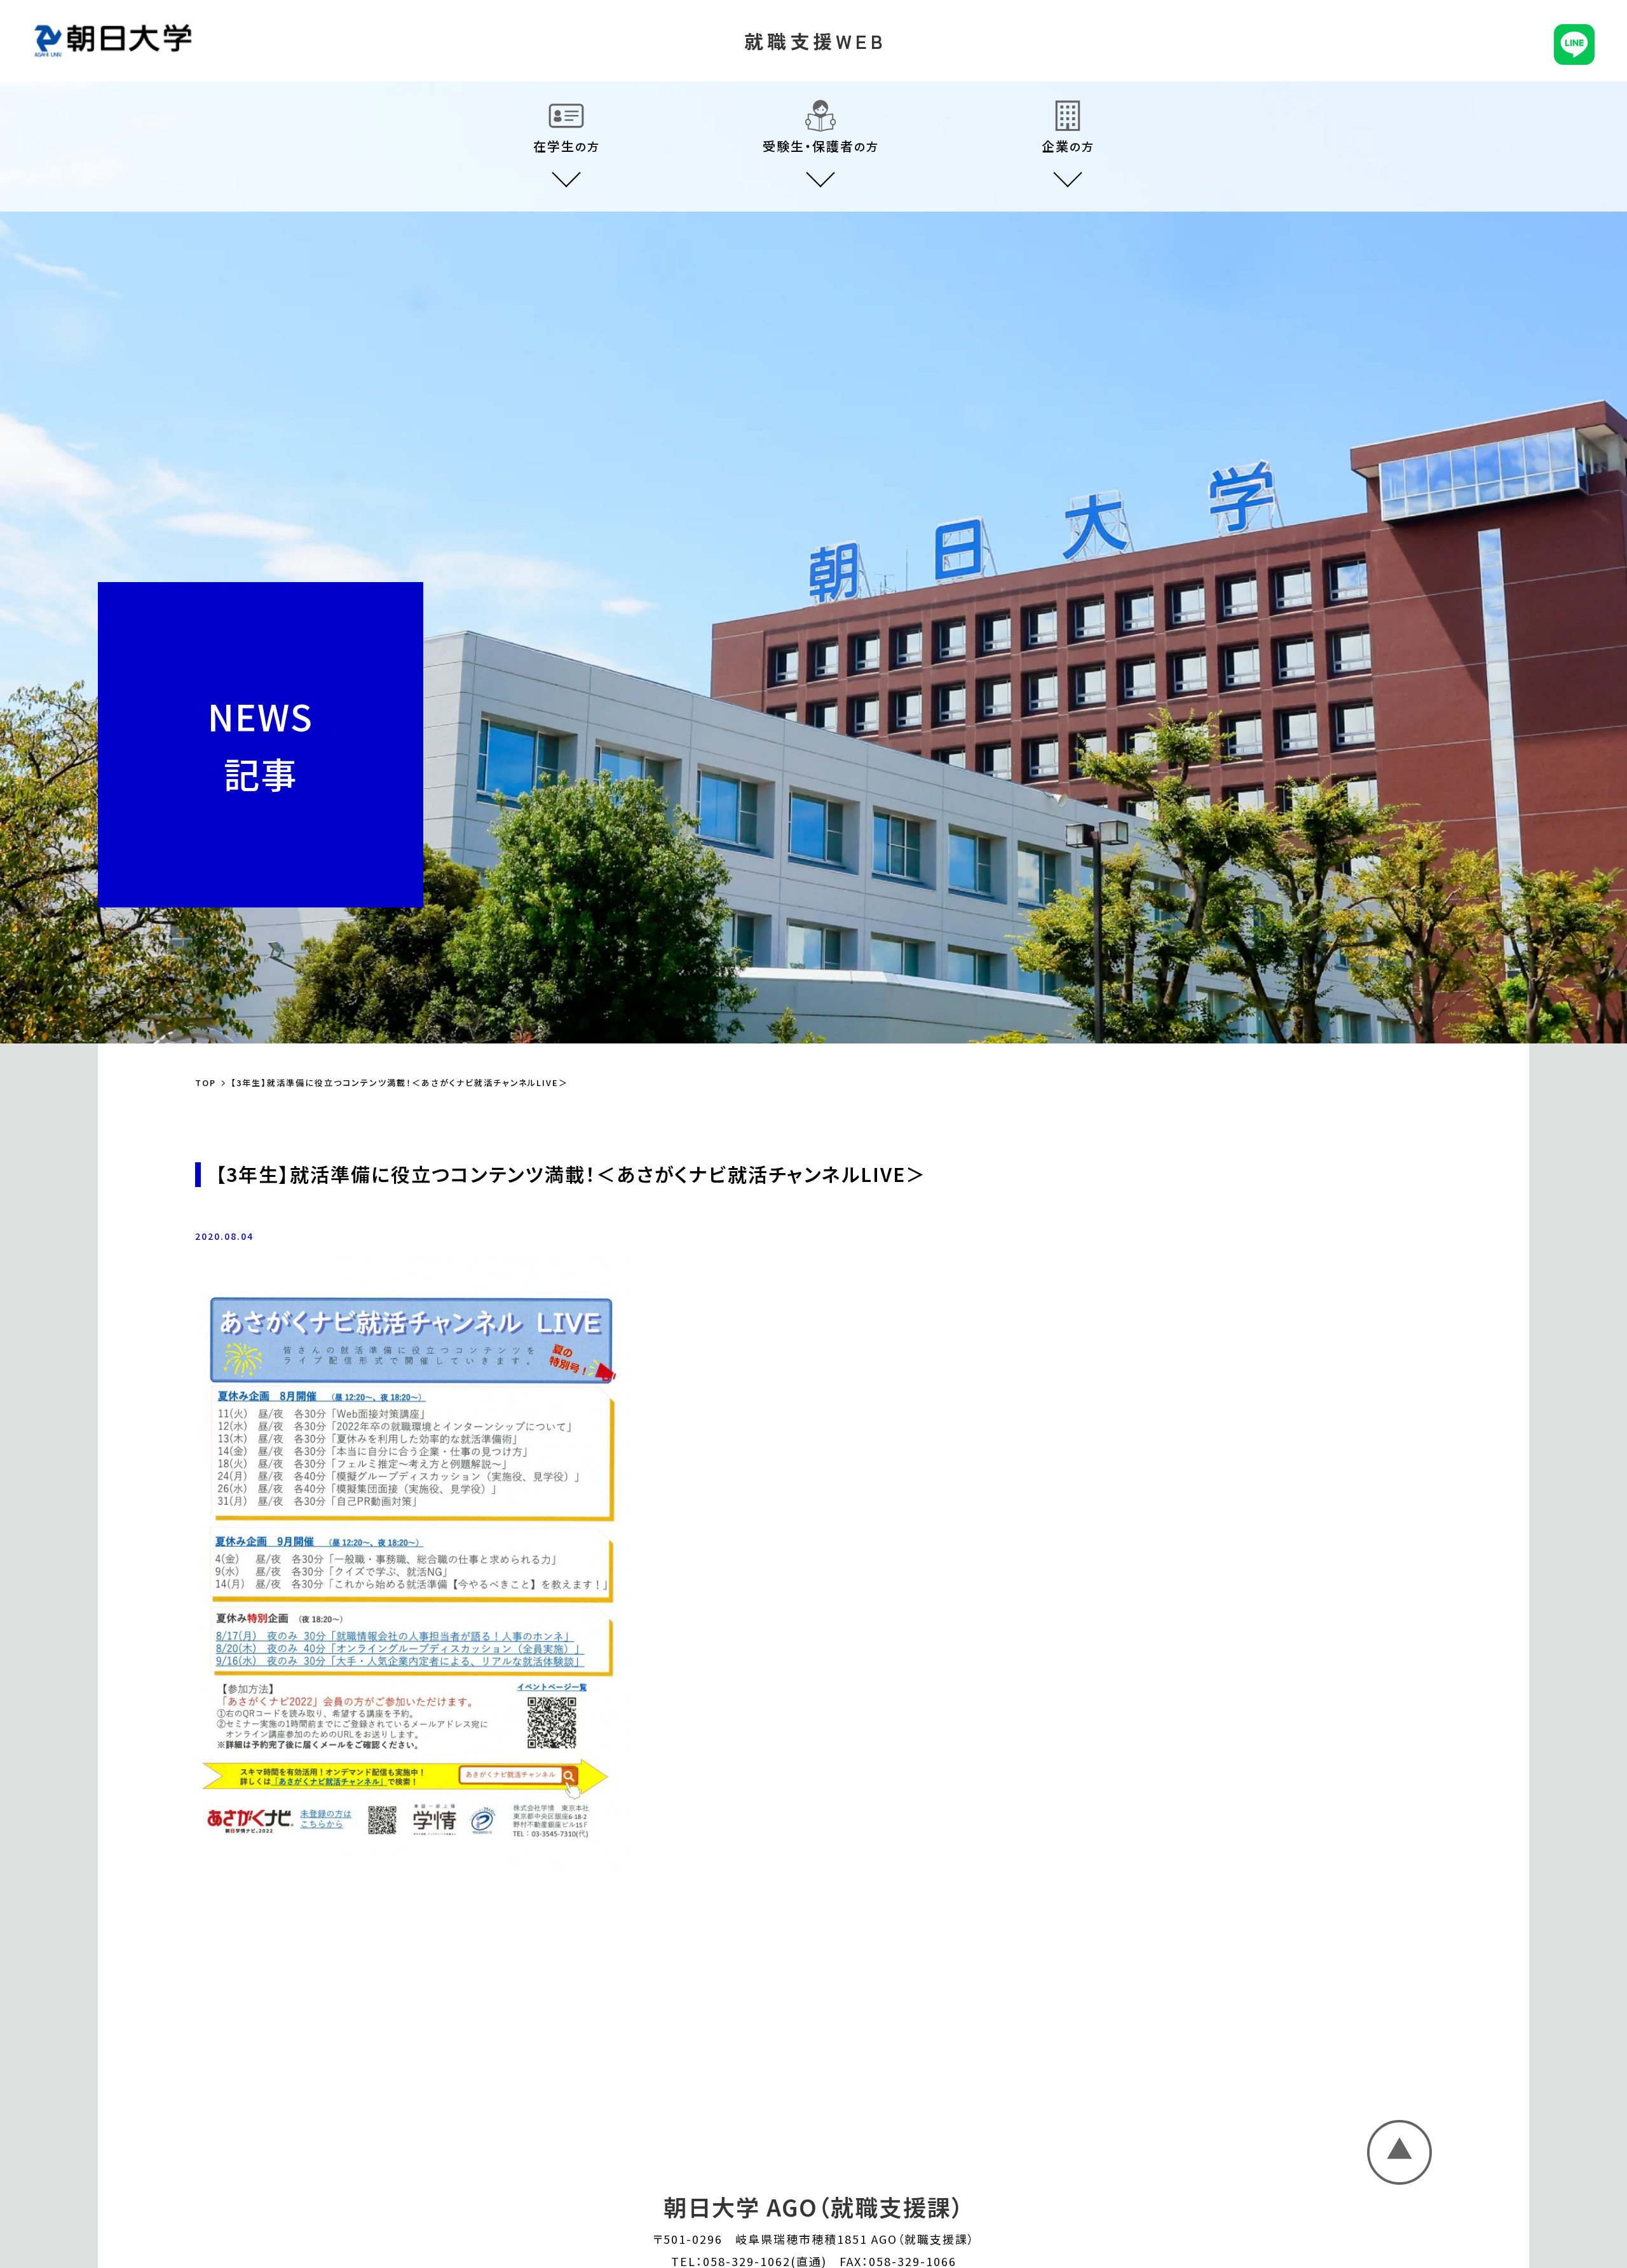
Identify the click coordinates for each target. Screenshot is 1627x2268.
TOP (206, 1083)
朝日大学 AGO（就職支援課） (814, 2206)
